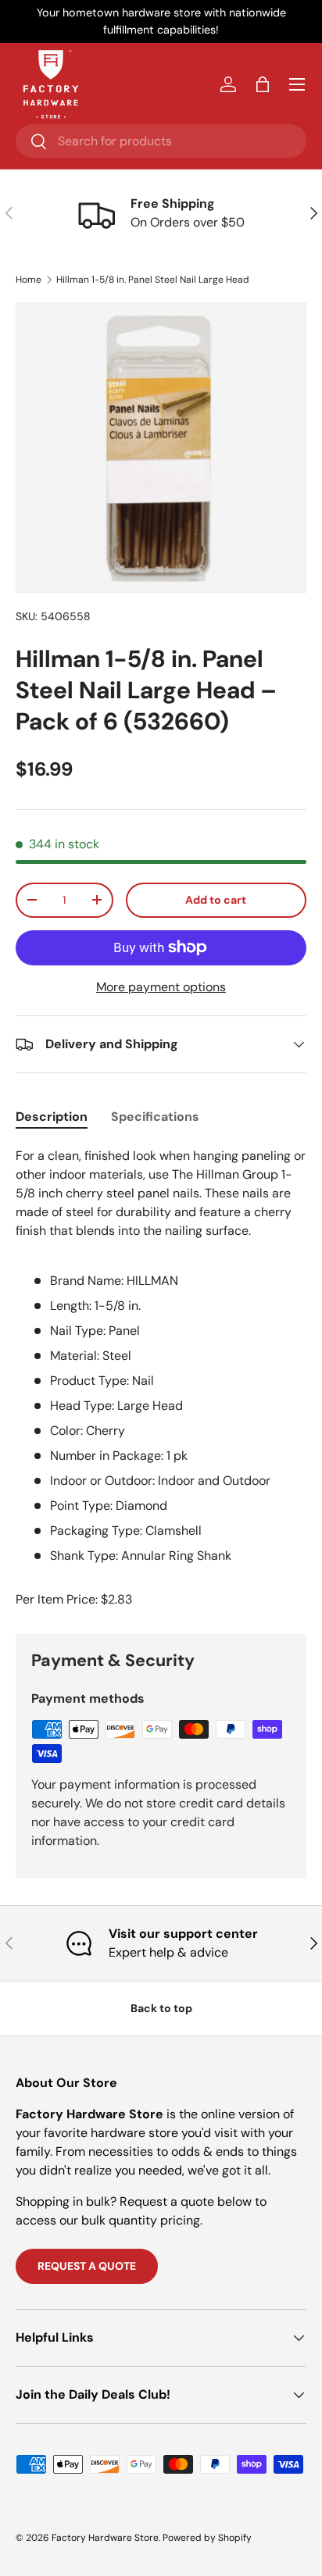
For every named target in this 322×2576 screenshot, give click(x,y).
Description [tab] (52, 1117)
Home (29, 280)
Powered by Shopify (207, 2538)
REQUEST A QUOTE (87, 2266)
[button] (263, 84)
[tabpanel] (161, 1356)
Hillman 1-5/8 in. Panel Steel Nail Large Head (153, 280)
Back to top (161, 2008)
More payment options (161, 987)
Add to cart (216, 900)
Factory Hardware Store (105, 2538)
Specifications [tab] (155, 1117)
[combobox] (161, 141)
